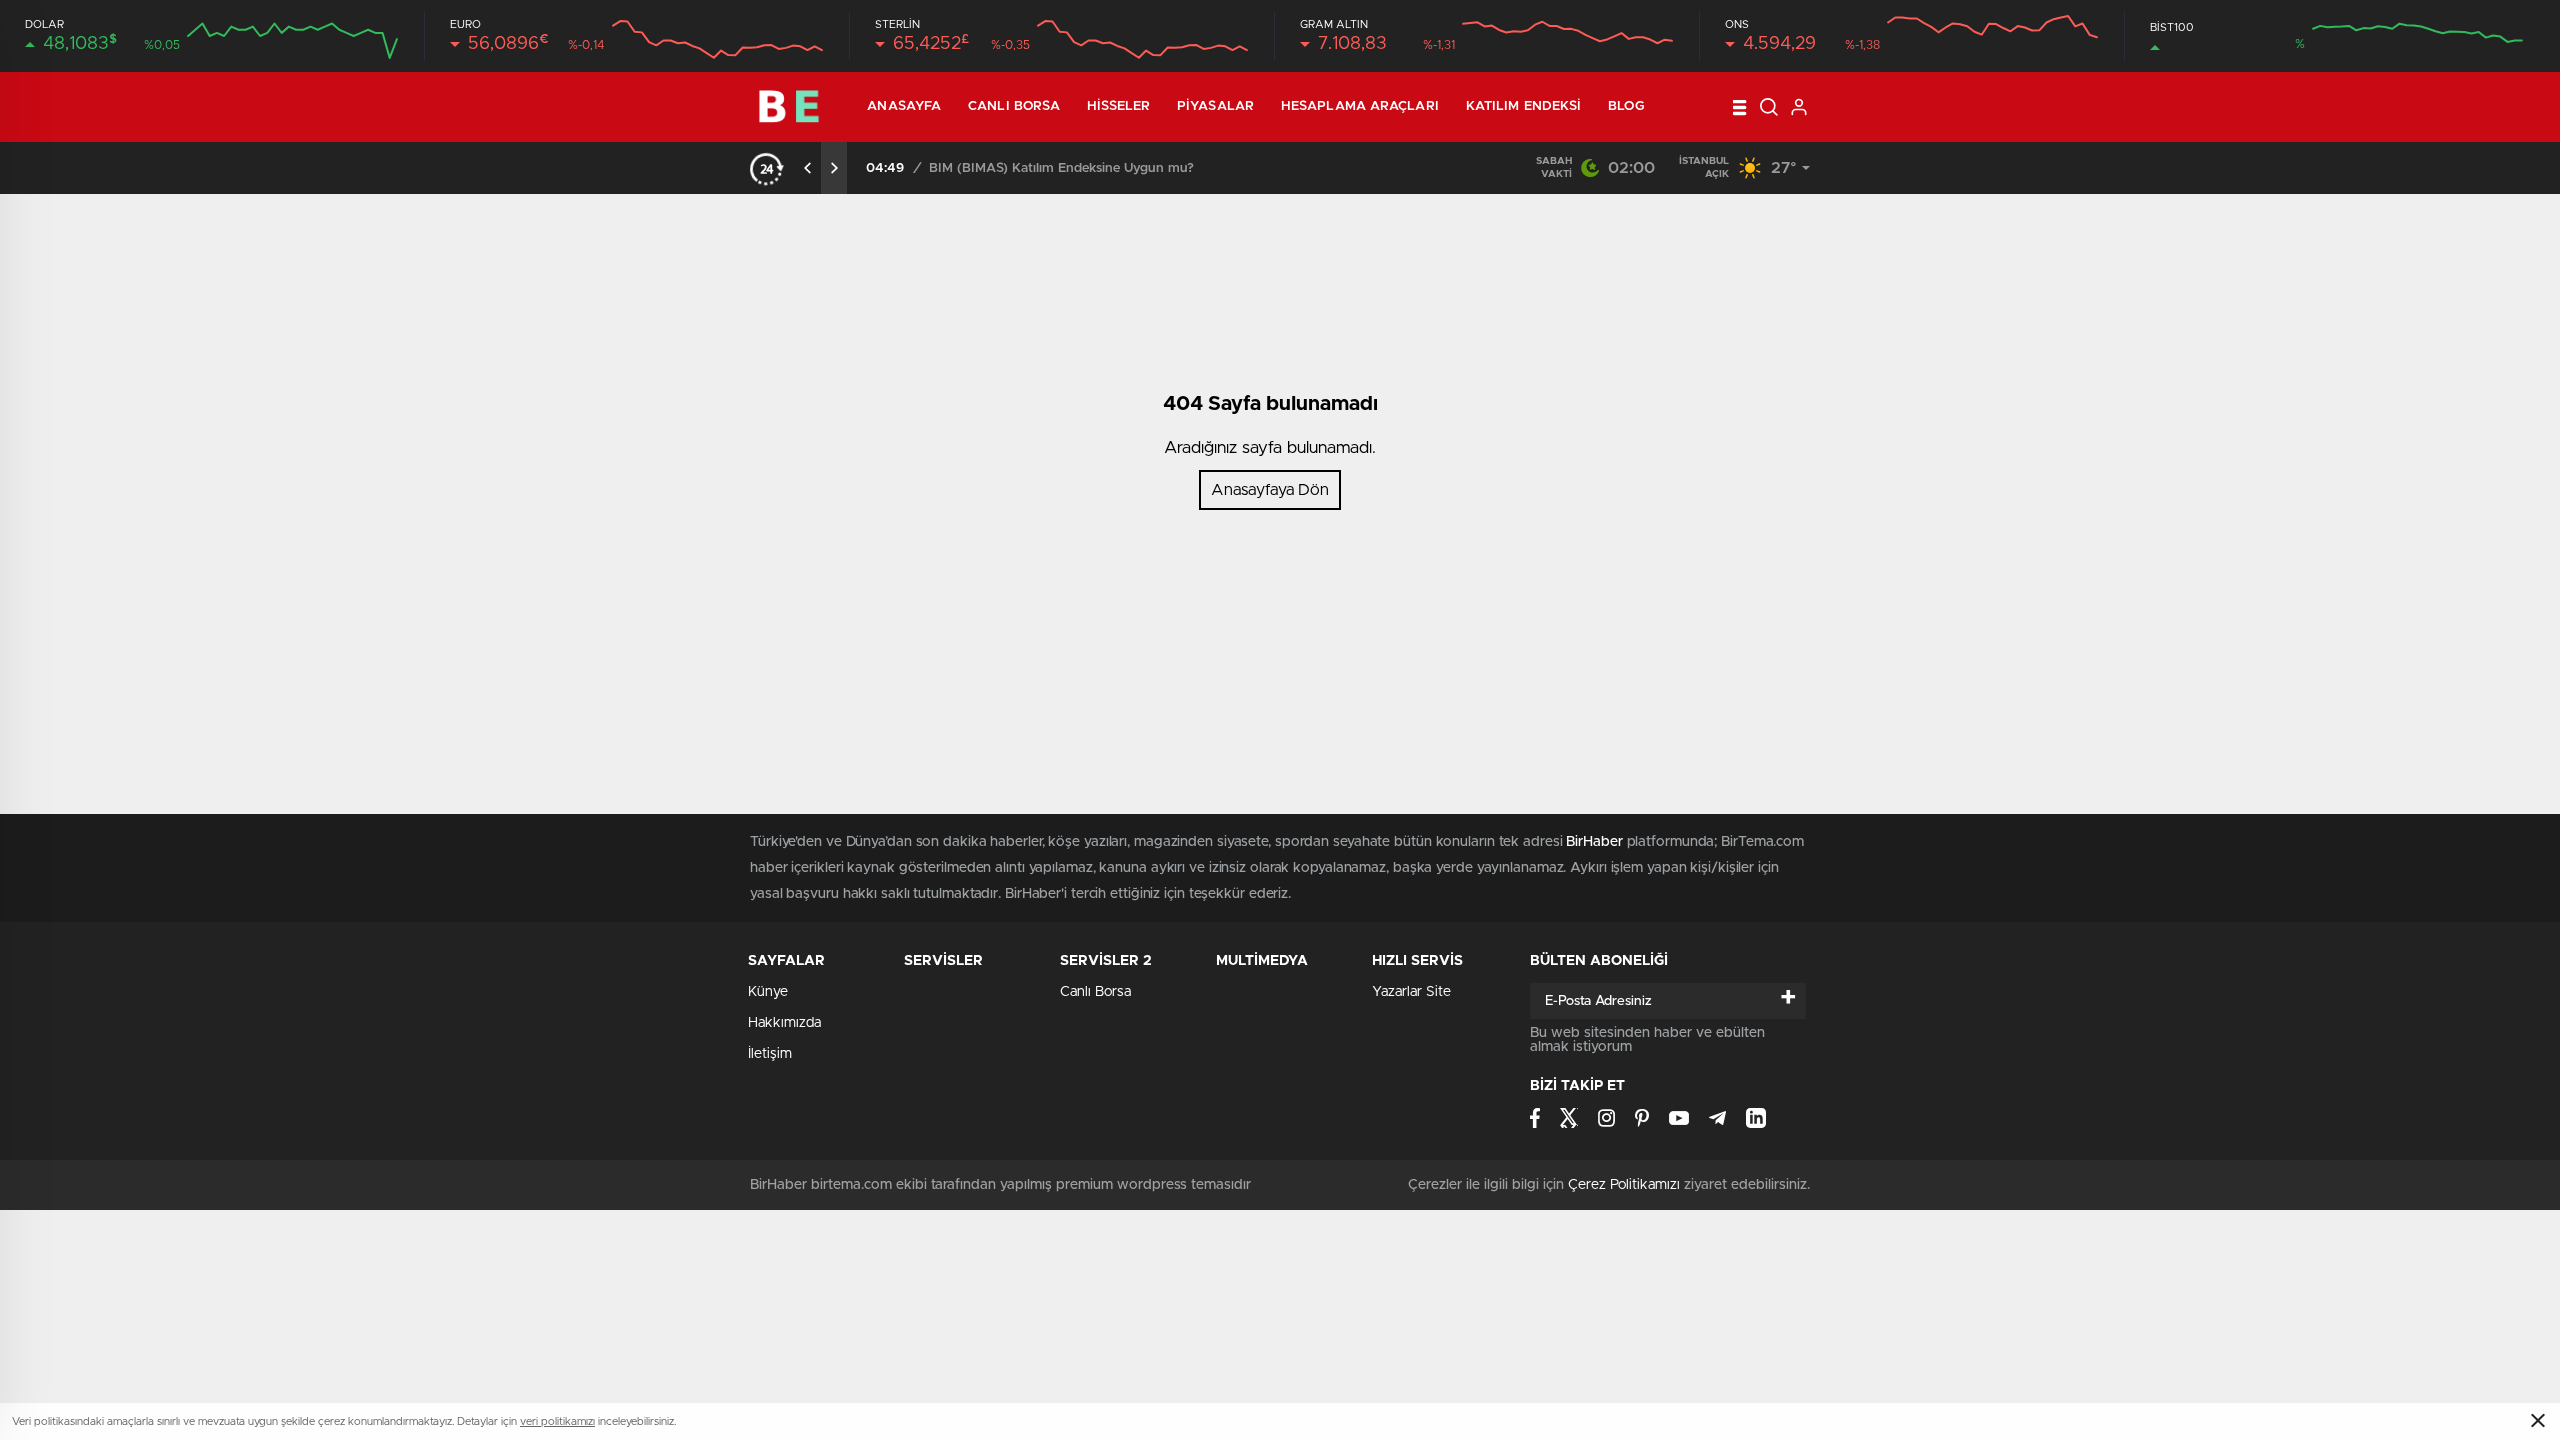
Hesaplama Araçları (1360, 106)
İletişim (770, 1054)
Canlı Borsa (1014, 106)
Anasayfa (904, 106)
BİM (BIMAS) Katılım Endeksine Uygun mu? (1061, 168)
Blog (1625, 106)
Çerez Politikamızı (1624, 1185)
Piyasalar (1215, 106)
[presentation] (808, 168)
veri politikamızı (557, 1421)
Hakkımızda (784, 1023)
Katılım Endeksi (1524, 106)
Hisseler (1118, 106)
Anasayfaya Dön (1270, 490)
